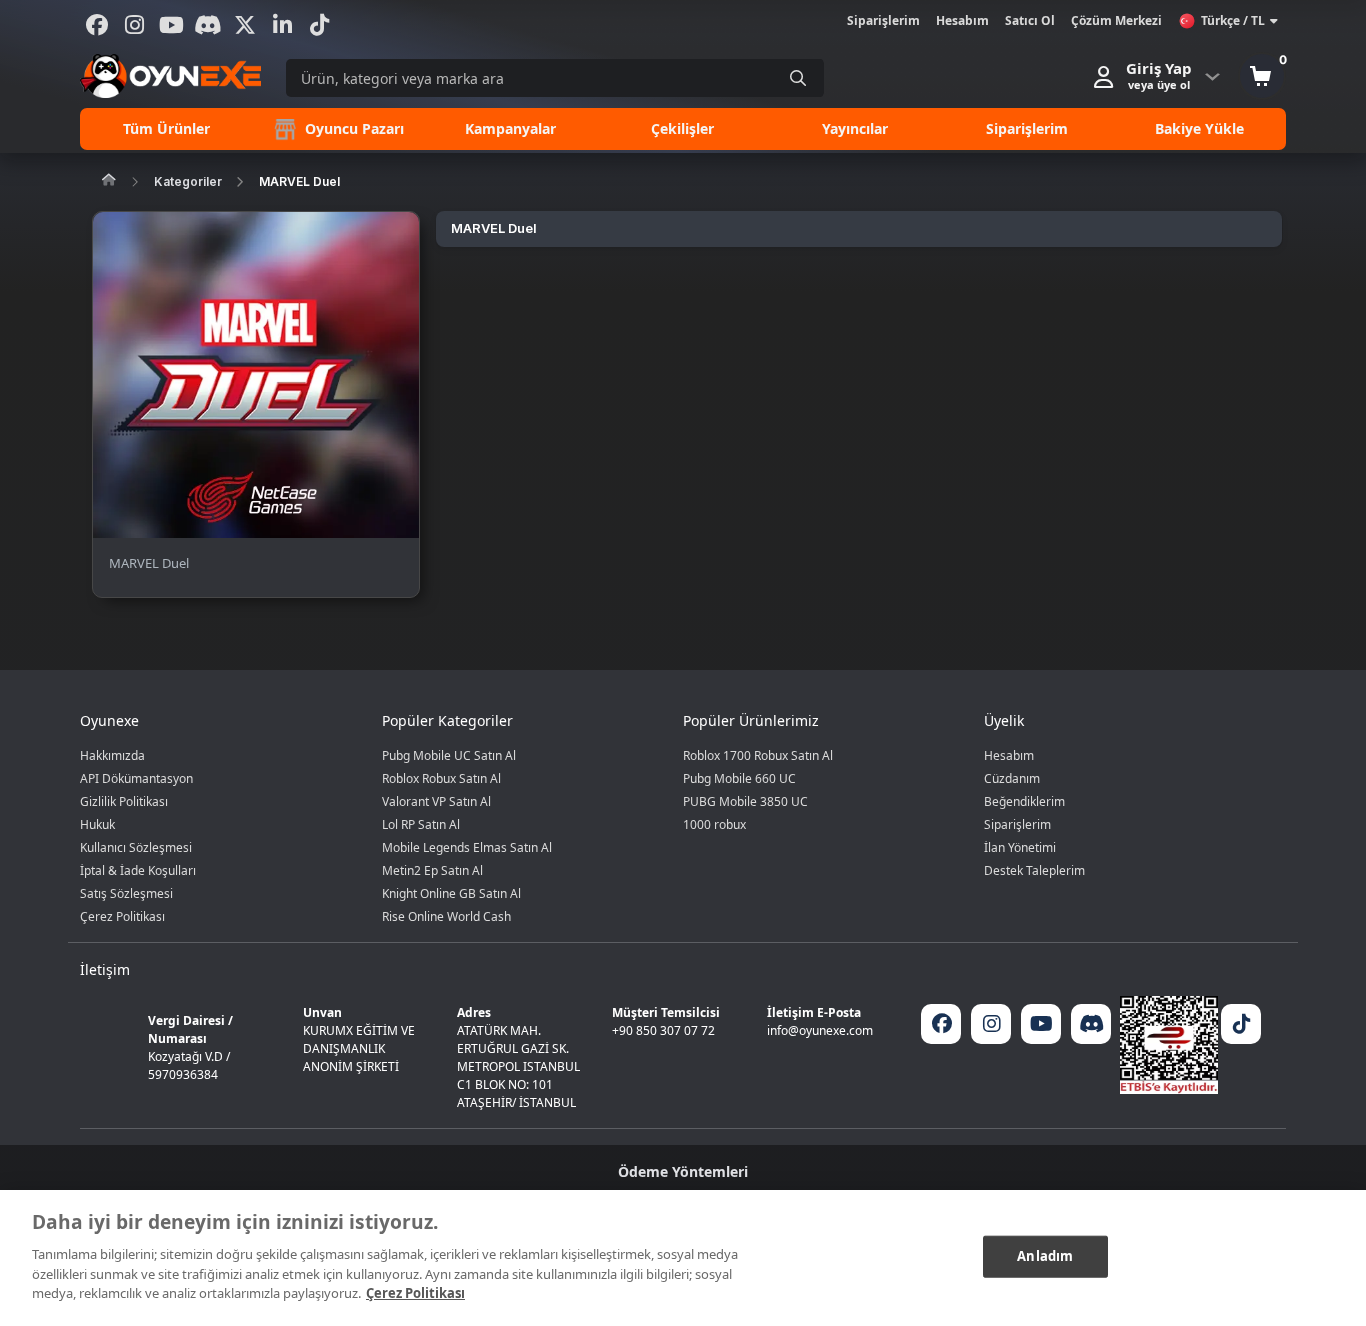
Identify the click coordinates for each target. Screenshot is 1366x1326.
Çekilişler (682, 128)
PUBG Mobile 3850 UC (745, 801)
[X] (245, 25)
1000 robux (714, 824)
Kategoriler (188, 181)
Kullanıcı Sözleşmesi (136, 847)
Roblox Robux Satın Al (441, 778)
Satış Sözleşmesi (126, 893)
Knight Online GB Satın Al (451, 893)
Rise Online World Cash (446, 916)
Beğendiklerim (1024, 801)
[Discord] (208, 25)
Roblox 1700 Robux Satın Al (758, 755)
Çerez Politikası (122, 916)
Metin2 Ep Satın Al (432, 870)
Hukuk (97, 824)
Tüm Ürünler (166, 128)
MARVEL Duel (299, 181)
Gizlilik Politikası (124, 801)
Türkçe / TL (1233, 20)
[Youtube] (171, 25)
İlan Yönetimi (1020, 847)
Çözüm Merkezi (1116, 20)
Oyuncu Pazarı (352, 128)
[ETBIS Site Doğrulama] (1169, 1045)
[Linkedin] (282, 25)
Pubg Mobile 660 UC (739, 778)
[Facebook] (97, 25)
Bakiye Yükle (1199, 128)
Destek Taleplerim (1034, 870)
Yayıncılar (855, 128)
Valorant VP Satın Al (436, 801)
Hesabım (962, 20)
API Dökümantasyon (136, 778)
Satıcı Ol (1030, 20)
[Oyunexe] (170, 76)
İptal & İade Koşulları (138, 870)
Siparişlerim (883, 20)
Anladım (1045, 1255)
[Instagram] (134, 25)
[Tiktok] (319, 25)
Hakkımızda (112, 755)
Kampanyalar (510, 128)
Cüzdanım (1012, 778)
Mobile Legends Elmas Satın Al (467, 847)
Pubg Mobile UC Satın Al (449, 755)
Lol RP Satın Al (421, 824)
